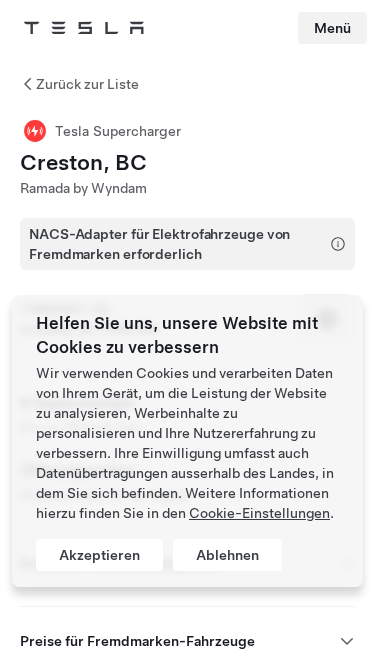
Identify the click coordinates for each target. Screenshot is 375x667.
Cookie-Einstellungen (259, 513)
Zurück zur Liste (87, 84)
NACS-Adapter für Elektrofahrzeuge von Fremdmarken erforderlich (159, 244)
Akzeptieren (99, 555)
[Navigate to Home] (84, 28)
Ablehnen (227, 555)
